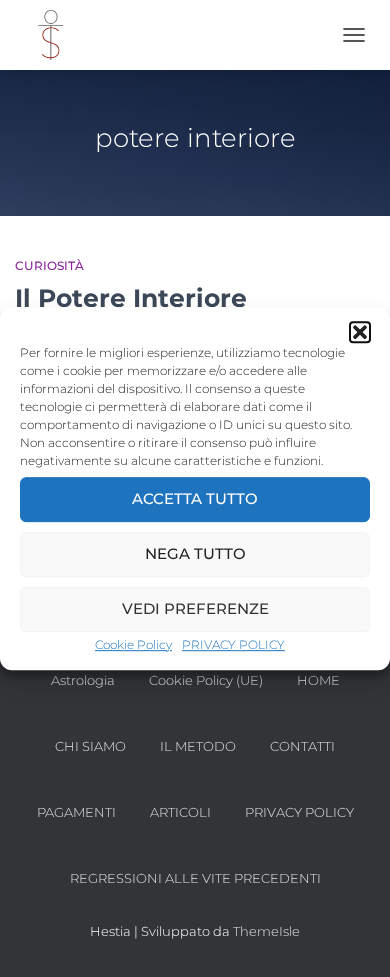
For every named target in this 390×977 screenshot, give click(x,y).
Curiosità (49, 265)
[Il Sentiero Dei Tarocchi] (57, 35)
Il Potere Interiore (131, 298)
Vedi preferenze (195, 608)
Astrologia (83, 680)
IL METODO (198, 746)
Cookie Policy (133, 644)
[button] (360, 332)
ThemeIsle (266, 931)
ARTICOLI (180, 812)
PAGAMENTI (76, 812)
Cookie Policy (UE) (206, 680)
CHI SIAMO (90, 746)
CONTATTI (302, 746)
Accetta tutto (195, 498)
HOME (318, 680)
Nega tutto (195, 553)
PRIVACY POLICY (233, 644)
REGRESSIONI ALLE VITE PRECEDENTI (195, 878)
